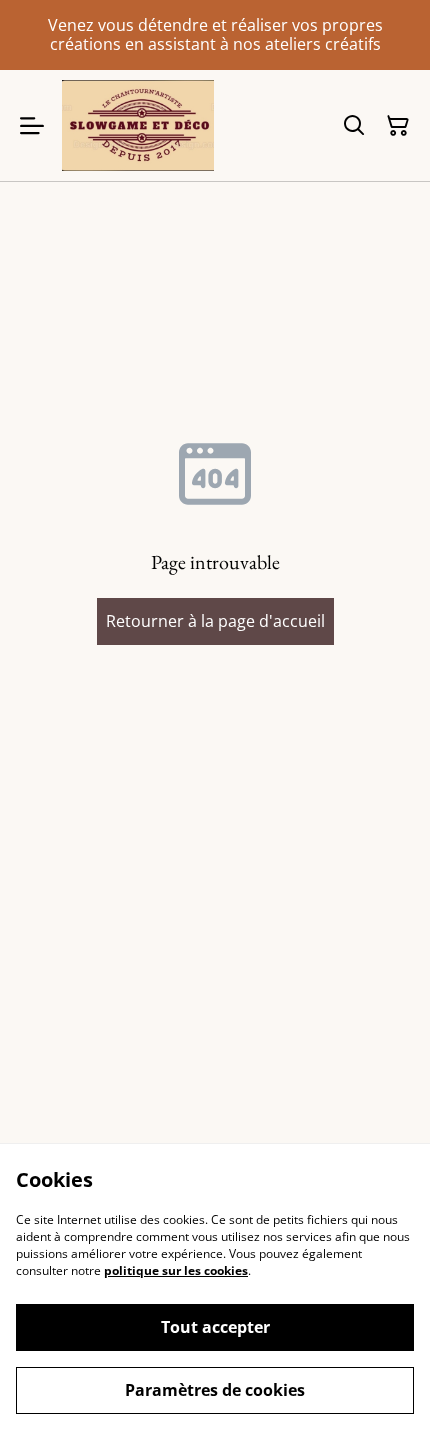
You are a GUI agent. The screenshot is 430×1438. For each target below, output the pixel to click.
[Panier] (398, 126)
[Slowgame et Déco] (138, 125)
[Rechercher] (354, 126)
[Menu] (32, 125)
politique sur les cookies (176, 1270)
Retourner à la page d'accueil (215, 621)
